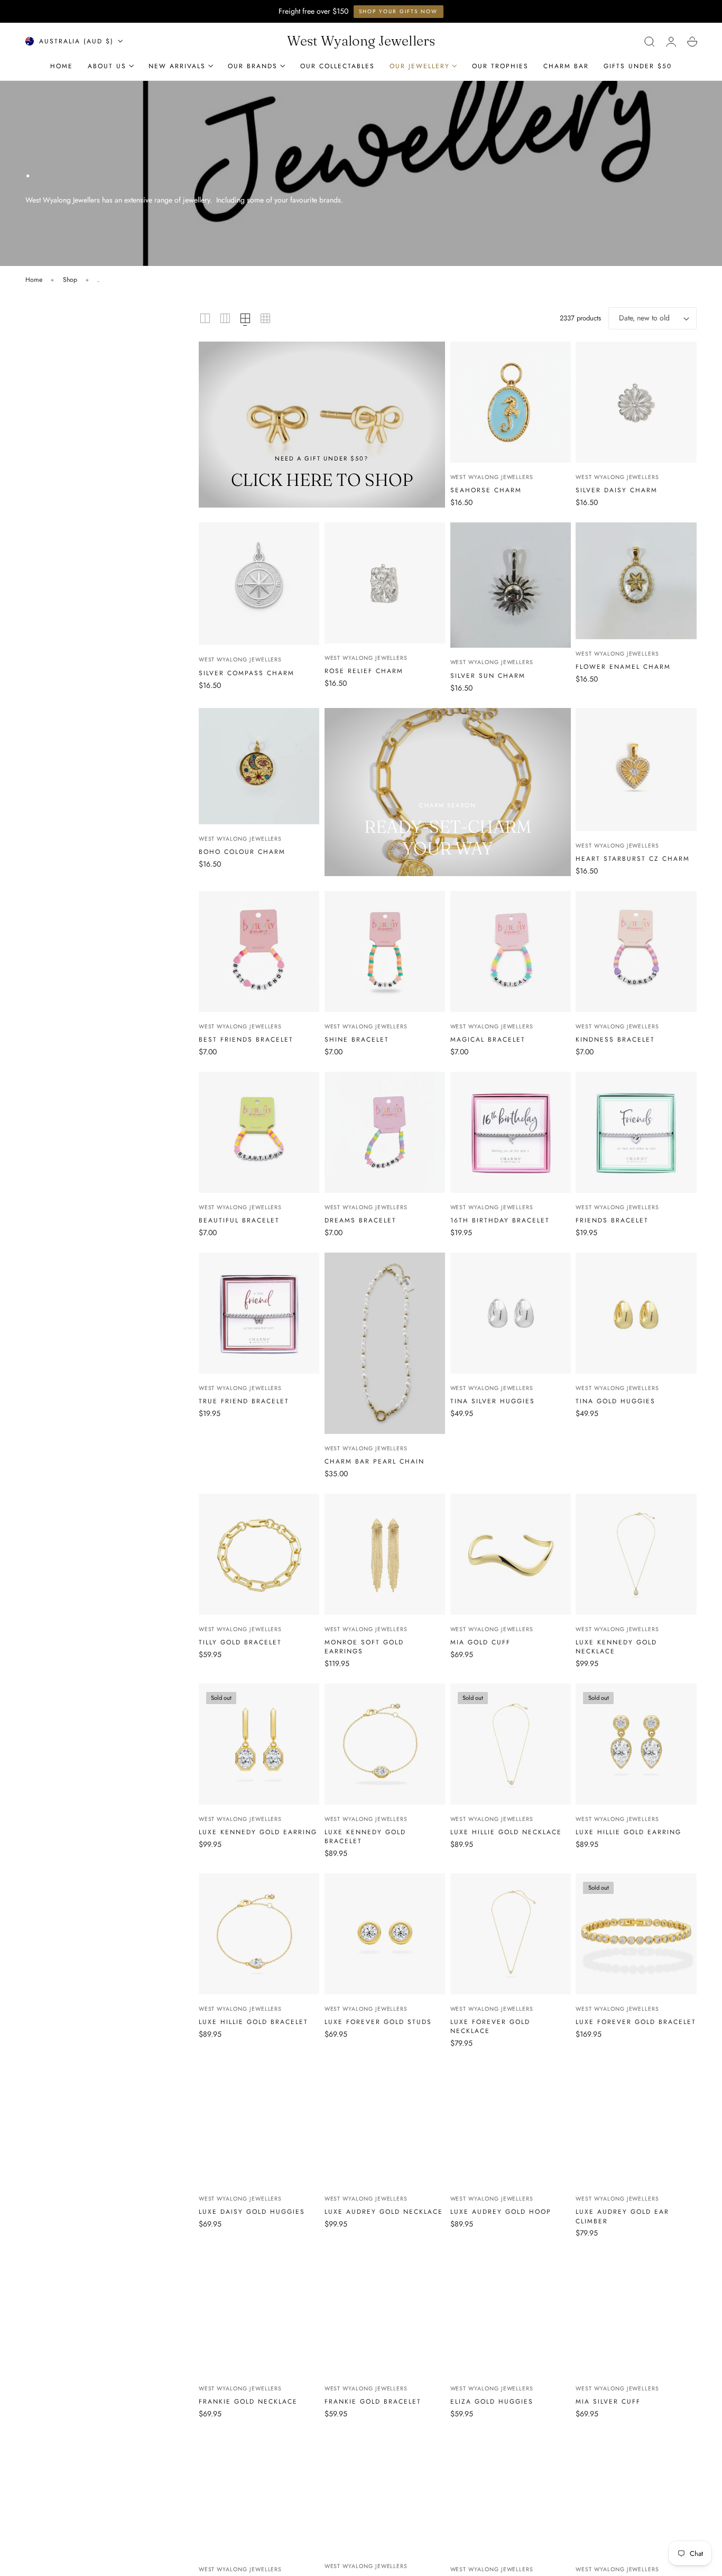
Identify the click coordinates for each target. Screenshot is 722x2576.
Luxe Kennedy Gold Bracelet (365, 1836)
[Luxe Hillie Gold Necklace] (511, 1744)
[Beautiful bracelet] (259, 1132)
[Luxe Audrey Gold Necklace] (385, 2124)
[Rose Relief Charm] (385, 583)
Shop (70, 280)
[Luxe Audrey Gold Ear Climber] (636, 2124)
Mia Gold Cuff (480, 1642)
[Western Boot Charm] (385, 2493)
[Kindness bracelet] (636, 951)
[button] (650, 41)
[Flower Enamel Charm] (636, 581)
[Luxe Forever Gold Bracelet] (636, 1934)
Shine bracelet (357, 1039)
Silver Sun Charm (488, 675)
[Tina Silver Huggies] (511, 1313)
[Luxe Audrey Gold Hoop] (511, 2124)
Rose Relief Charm (364, 671)
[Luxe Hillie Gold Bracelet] (259, 1934)
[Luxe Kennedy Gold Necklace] (636, 1554)
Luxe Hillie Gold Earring (628, 1832)
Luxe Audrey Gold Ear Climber (622, 2216)
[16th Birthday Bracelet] (511, 1132)
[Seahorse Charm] (511, 402)
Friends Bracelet (612, 1220)
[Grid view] (205, 318)
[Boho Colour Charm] (259, 766)
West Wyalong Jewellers (492, 477)
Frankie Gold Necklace (248, 2401)
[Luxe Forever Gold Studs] (385, 1934)
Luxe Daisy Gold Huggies (252, 2211)
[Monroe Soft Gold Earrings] (385, 1554)
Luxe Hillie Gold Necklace (506, 1832)
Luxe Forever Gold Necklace (490, 2026)
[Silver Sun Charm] (511, 585)
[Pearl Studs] (511, 2494)
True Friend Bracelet (244, 1401)
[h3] (322, 425)
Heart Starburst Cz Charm (633, 858)
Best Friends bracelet (246, 1039)
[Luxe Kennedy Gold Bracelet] (385, 1744)
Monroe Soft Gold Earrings (364, 1646)
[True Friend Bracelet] (259, 1313)
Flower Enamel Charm (623, 666)
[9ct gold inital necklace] (259, 2494)
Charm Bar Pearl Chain (374, 1461)
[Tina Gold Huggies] (636, 1313)
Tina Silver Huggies (493, 1401)
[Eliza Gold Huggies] (511, 2314)
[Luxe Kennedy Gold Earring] (259, 1744)
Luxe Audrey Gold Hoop (501, 2211)
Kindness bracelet (615, 1039)
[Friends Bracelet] (636, 1132)
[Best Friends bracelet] (259, 951)
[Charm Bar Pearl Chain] (385, 1343)
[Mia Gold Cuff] (511, 1554)
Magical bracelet (488, 1039)
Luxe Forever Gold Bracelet (636, 2022)
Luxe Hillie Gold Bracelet (253, 2022)
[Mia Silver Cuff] (636, 2314)
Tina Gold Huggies (615, 1401)
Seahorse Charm (486, 490)
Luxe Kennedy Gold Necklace (616, 1646)
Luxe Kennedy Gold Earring (258, 1832)
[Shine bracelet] (385, 951)
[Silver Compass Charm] (259, 584)
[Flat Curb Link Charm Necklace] (636, 2494)
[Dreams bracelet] (385, 1132)
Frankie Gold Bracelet (373, 2401)
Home (34, 280)
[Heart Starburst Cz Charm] (636, 770)
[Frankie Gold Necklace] (259, 2314)
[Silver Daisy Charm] (636, 402)
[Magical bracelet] (511, 951)
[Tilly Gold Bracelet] (259, 1554)
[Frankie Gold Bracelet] (385, 2314)
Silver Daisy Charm (617, 490)
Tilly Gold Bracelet (240, 1642)
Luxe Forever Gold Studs (378, 2022)
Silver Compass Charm (247, 673)
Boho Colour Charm (242, 852)
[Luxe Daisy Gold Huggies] (259, 2124)
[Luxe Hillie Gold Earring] (636, 1744)
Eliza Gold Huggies (492, 2401)
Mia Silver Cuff (608, 2401)
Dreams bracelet (360, 1220)
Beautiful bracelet (239, 1220)
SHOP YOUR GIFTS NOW (398, 11)
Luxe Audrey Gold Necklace (384, 2211)
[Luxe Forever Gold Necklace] (511, 1934)
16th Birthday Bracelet (500, 1220)
